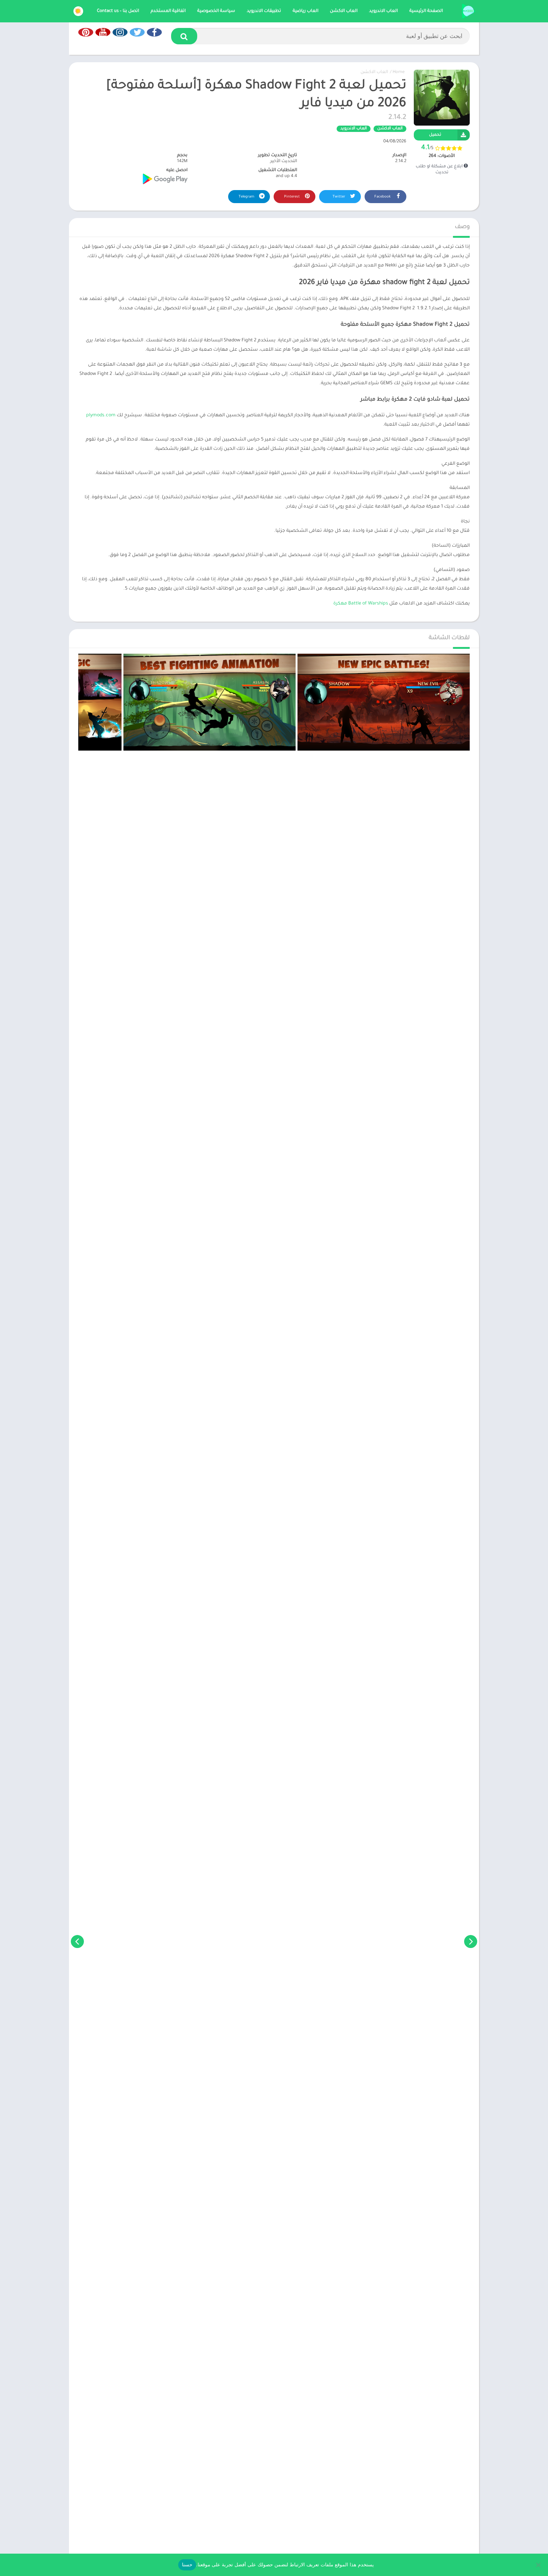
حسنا (187, 2564)
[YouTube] (103, 32)
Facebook (383, 197)
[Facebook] (154, 32)
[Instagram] (120, 32)
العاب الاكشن (344, 11)
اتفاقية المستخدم (168, 11)
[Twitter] (137, 32)
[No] (539, 2565)
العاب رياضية (306, 11)
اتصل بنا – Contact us (118, 11)
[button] (184, 36)
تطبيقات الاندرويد (264, 11)
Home (399, 72)
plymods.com (101, 416)
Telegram (247, 197)
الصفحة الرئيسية (426, 11)
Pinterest (292, 197)
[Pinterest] (86, 32)
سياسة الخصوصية (216, 11)
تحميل (435, 135)
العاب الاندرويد (383, 11)
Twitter (339, 197)
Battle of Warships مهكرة (361, 604)
